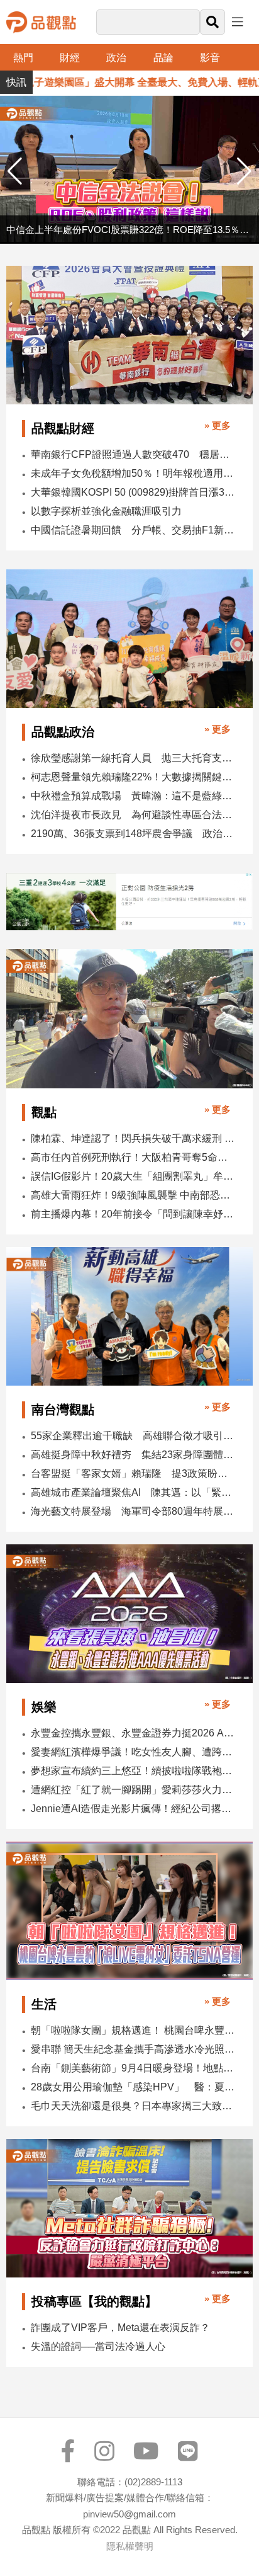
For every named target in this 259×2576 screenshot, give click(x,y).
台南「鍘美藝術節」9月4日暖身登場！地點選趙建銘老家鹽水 (133, 2068)
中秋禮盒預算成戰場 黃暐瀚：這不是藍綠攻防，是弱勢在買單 (133, 796)
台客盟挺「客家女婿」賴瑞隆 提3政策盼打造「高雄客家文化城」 (133, 1473)
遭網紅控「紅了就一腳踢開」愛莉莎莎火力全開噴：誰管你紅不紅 (133, 1790)
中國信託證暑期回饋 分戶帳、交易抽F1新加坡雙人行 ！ (133, 530)
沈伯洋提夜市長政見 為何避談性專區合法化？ (133, 815)
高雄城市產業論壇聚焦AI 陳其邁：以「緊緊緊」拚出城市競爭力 (133, 1492)
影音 (210, 58)
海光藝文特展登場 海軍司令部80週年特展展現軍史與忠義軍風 (133, 1511)
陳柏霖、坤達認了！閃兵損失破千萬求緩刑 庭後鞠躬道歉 (133, 1138)
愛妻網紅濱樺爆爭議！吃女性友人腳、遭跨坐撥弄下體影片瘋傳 (133, 1752)
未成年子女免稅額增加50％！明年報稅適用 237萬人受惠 (133, 473)
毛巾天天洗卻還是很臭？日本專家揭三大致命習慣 (133, 2106)
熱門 (23, 58)
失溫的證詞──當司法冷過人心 (98, 2346)
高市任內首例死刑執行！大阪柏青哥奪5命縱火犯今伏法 (133, 1157)
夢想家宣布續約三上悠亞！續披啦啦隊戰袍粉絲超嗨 (133, 1771)
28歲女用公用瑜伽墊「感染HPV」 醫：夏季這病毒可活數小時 (133, 2087)
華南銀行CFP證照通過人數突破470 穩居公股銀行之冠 (133, 454)
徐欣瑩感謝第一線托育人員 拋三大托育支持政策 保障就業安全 (133, 758)
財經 (70, 58)
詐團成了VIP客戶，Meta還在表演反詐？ (120, 2328)
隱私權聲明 (130, 2546)
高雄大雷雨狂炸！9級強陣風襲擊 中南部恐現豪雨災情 (133, 1195)
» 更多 (218, 425)
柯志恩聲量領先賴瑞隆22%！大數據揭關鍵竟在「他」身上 (133, 777)
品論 (163, 58)
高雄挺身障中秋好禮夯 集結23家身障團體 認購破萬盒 (133, 1455)
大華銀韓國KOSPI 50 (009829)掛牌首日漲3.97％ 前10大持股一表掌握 (133, 492)
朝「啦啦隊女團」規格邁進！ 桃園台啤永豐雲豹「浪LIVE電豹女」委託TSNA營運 (133, 2030)
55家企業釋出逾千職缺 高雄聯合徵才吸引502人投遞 (133, 1436)
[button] (244, 171)
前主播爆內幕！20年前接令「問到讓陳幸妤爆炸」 (133, 1214)
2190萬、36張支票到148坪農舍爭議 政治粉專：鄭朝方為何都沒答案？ (133, 834)
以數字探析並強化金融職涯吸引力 (106, 511)
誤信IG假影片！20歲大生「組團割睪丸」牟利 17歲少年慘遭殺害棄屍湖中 (133, 1176)
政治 (116, 58)
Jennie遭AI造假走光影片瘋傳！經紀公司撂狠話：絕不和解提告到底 (133, 1809)
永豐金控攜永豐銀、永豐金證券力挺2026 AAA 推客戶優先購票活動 (133, 1733)
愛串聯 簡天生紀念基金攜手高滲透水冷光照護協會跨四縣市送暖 (133, 2049)
